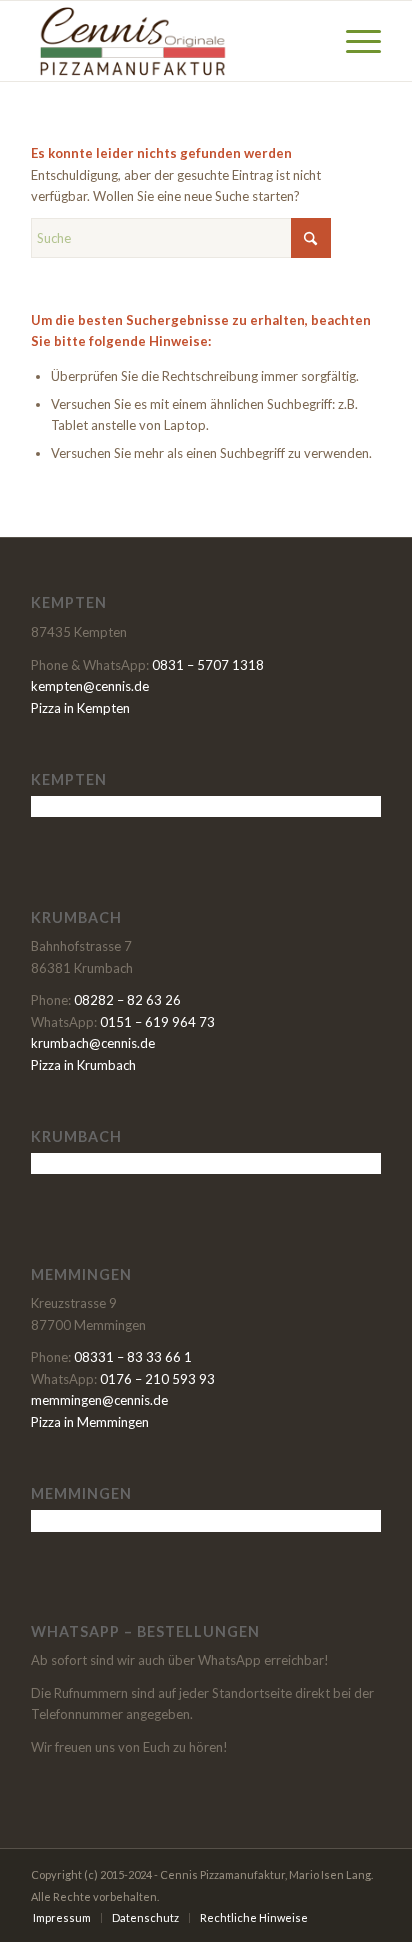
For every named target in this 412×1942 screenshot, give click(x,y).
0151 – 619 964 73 (157, 1022)
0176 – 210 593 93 (157, 1379)
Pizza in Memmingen (90, 1422)
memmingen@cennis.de (99, 1400)
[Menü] (353, 41)
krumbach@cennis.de (93, 1043)
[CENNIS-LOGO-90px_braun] (171, 41)
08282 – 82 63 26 (127, 1000)
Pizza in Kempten (80, 708)
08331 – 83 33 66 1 (133, 1357)
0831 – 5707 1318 (208, 665)
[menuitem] (353, 41)
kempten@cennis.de (90, 686)
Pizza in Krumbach (83, 1065)
